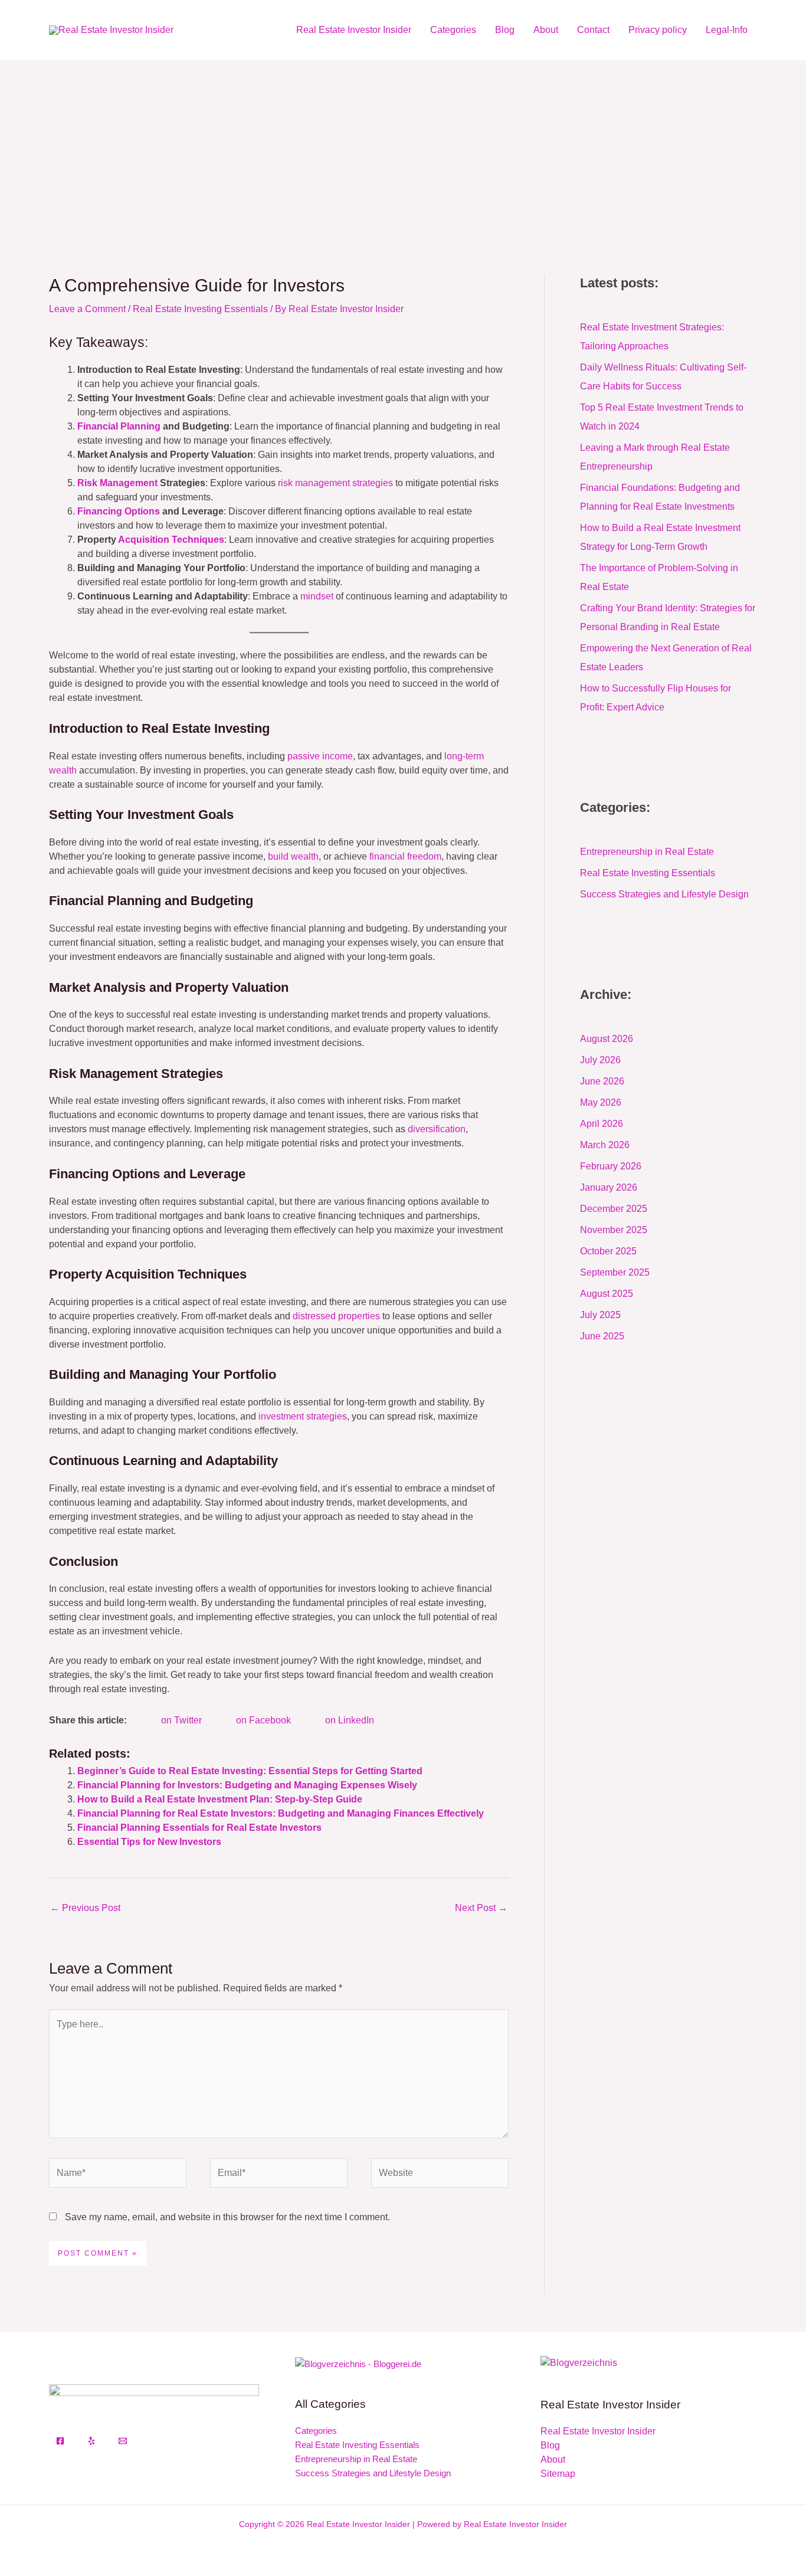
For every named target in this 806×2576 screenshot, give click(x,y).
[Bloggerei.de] (358, 2363)
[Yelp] (91, 2441)
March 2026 (605, 1145)
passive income (320, 756)
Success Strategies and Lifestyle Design (664, 894)
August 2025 (607, 1294)
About (546, 30)
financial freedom (405, 856)
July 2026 (600, 1060)
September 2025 (615, 1272)
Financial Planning (119, 426)
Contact (593, 30)
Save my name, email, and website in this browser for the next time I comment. (227, 2217)
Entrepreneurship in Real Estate (647, 852)
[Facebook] (60, 2441)
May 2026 (601, 1102)
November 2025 (614, 1230)
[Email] (123, 2441)
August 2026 (607, 1039)
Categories (453, 30)
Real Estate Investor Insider (354, 30)
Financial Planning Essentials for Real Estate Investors (199, 1828)
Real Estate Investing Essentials (200, 309)
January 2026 (609, 1187)
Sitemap (558, 2474)
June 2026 (602, 1081)
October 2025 (608, 1251)
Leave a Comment (87, 309)
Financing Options (119, 511)
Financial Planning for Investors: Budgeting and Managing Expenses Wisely (247, 1785)
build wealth (293, 856)
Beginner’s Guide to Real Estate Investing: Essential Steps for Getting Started (250, 1771)
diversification (437, 1129)
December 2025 (614, 1209)
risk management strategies (335, 483)
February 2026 (611, 1166)
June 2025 (602, 1336)
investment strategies (303, 1416)
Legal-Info (727, 30)
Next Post (481, 1908)
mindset (317, 596)
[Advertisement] (403, 149)
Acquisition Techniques (171, 540)
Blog (505, 30)
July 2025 (600, 1315)
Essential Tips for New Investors (149, 1842)
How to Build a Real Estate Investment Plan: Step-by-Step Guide (220, 1799)
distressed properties (336, 1316)
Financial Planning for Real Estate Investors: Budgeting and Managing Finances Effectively (281, 1813)
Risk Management (117, 483)
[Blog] (579, 2362)
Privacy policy (658, 30)
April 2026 (602, 1124)
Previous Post (85, 1908)
